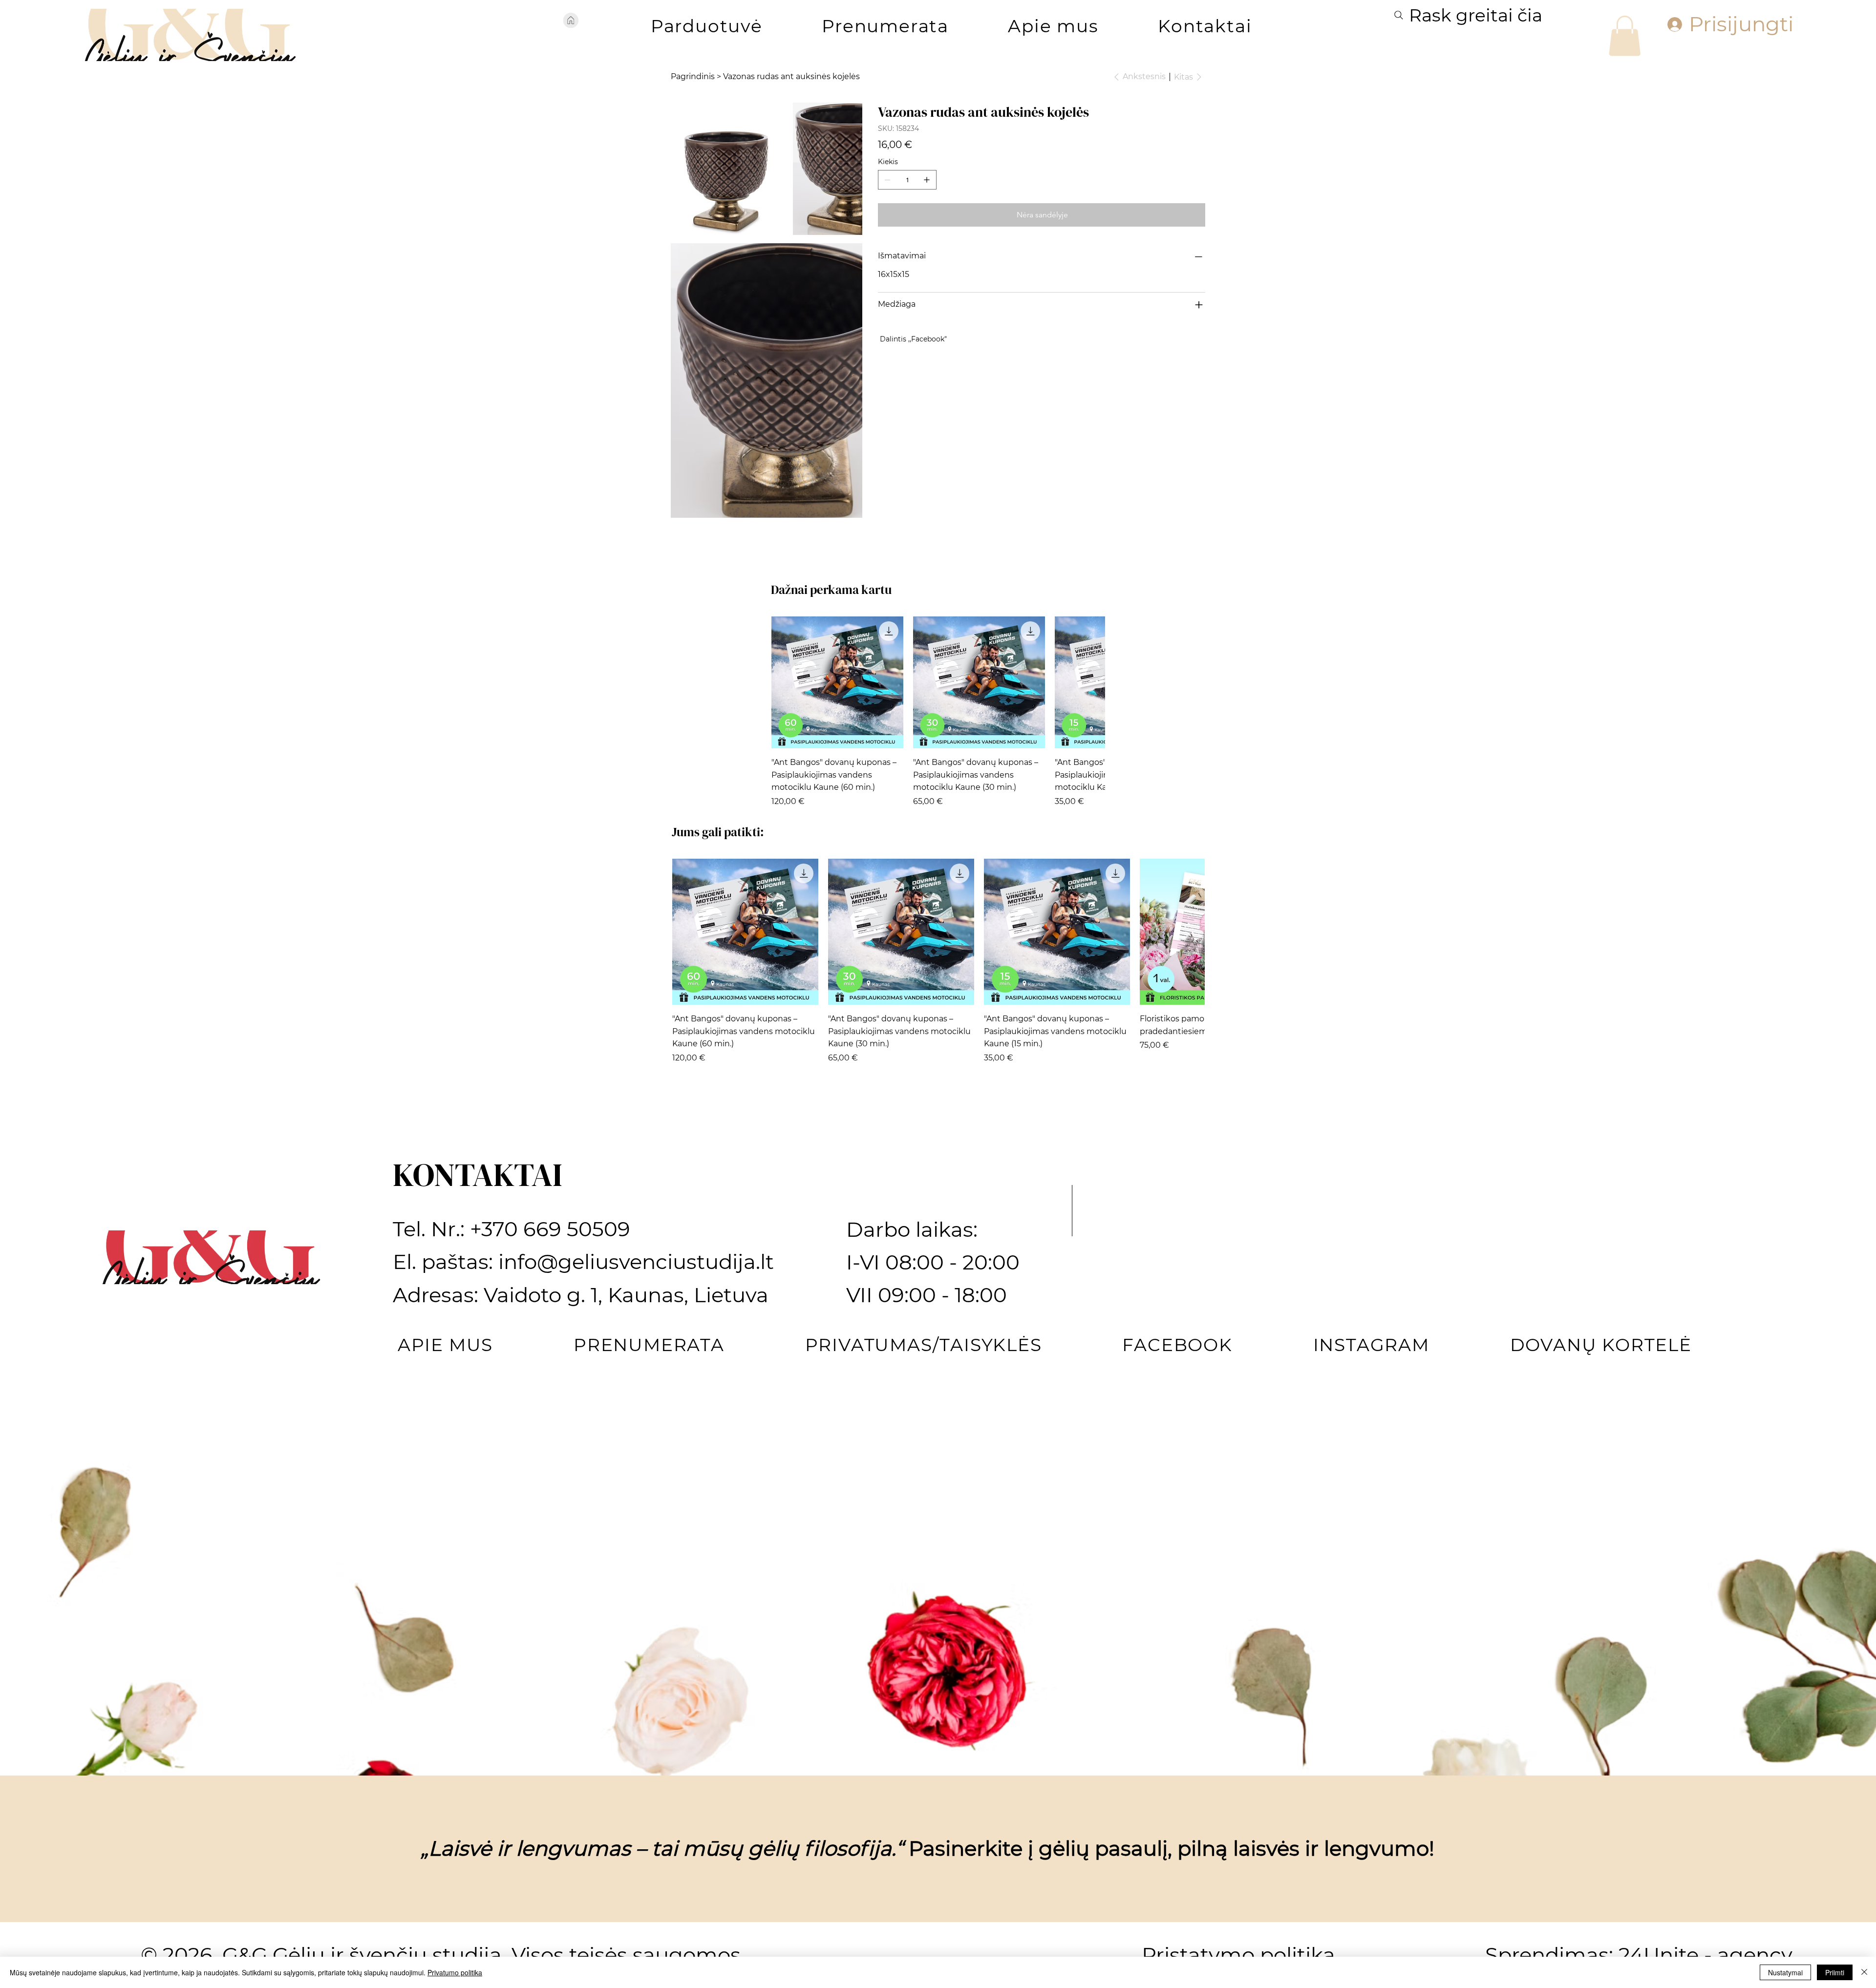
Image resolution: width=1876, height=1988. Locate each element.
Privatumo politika (455, 1972)
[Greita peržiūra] (837, 945)
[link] (1625, 36)
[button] (706, 26)
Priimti (1835, 1972)
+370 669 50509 (550, 1491)
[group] (938, 974)
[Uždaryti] (1864, 1972)
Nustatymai (1785, 1972)
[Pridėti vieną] (927, 180)
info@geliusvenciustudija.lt (636, 1524)
